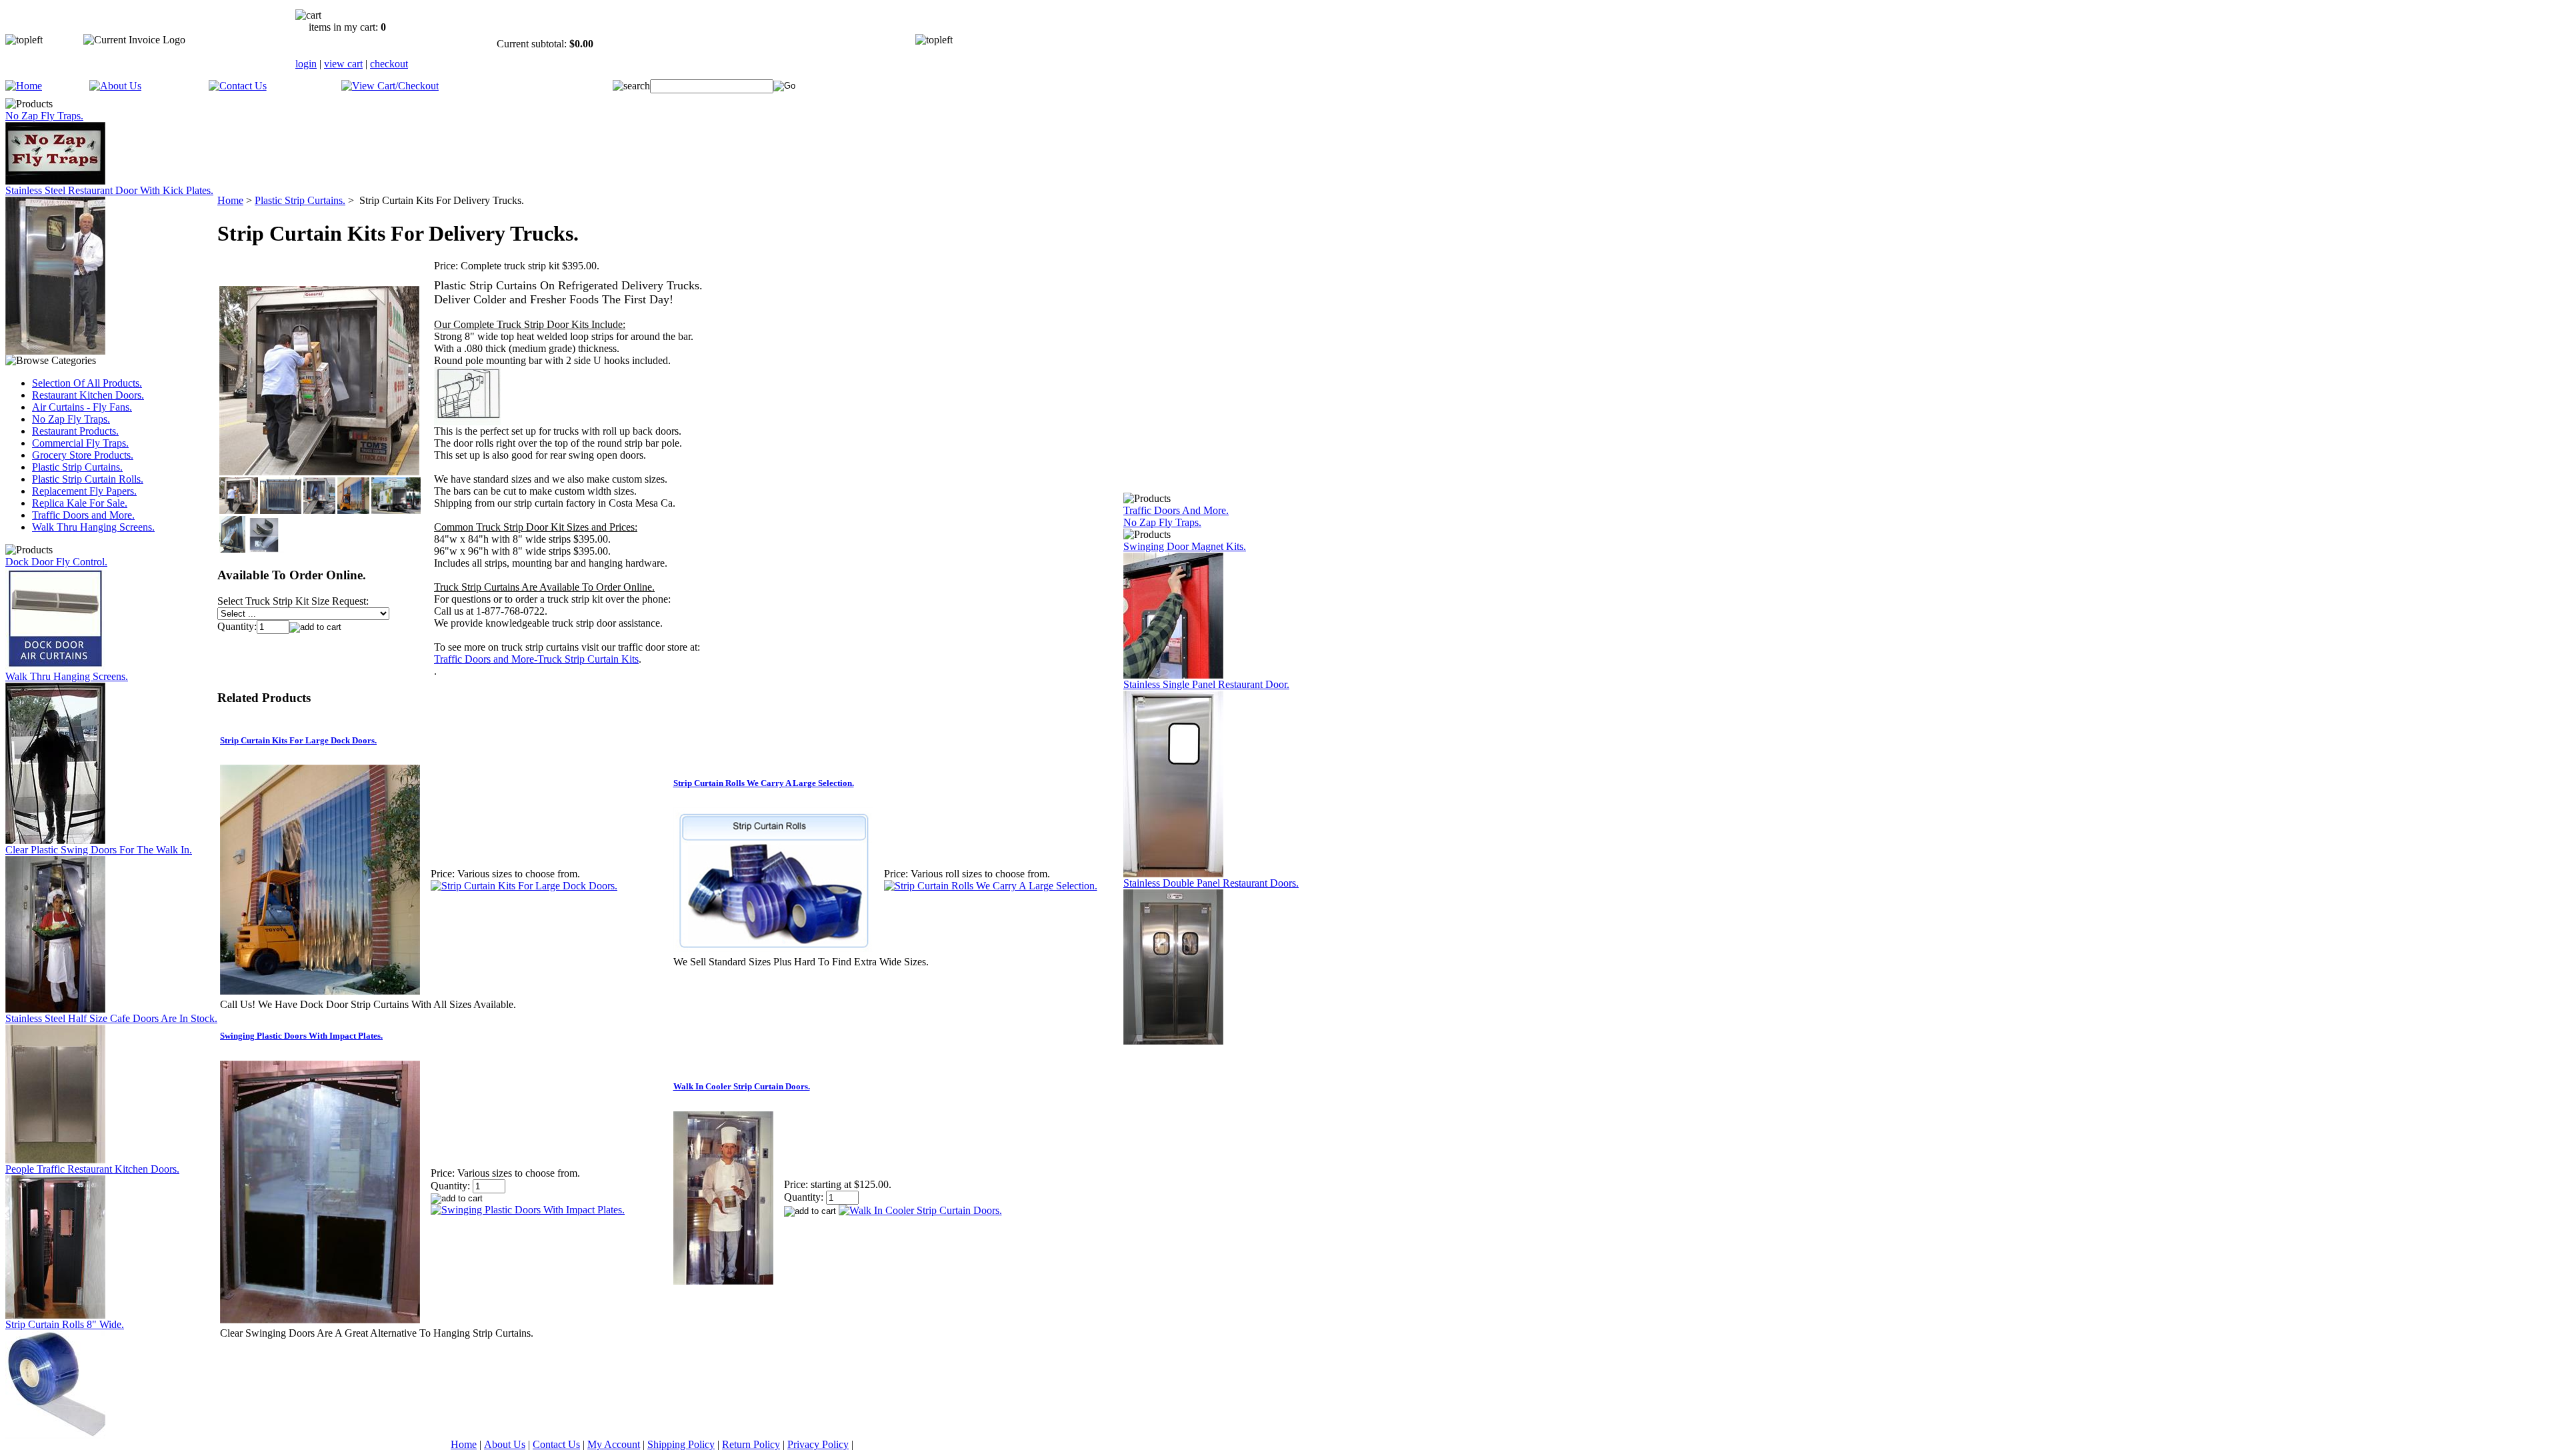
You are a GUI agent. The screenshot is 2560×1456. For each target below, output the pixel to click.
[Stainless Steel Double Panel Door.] (1173, 1041)
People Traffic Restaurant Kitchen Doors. (92, 1169)
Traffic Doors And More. (1176, 510)
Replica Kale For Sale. (80, 503)
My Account (614, 1444)
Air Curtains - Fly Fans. (82, 407)
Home (230, 200)
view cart (343, 64)
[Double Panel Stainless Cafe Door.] (55, 1160)
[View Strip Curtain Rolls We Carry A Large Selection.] (991, 886)
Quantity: (237, 626)
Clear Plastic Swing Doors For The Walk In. (99, 850)
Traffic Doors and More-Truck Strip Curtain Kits (536, 659)
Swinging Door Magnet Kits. (1185, 546)
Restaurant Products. (75, 431)
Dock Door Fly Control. (56, 562)
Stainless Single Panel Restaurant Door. (1206, 684)
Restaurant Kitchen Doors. (88, 395)
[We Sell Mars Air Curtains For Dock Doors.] (55, 667)
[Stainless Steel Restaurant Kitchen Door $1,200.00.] (1173, 874)
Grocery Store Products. (83, 455)
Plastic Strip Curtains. (77, 467)
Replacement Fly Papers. (84, 491)
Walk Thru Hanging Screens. (93, 527)
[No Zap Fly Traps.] (55, 181)
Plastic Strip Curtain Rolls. (88, 479)
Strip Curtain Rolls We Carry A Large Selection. (764, 783)
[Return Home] (24, 86)
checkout (389, 64)
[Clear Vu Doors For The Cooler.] (55, 1009)
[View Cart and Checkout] (390, 86)
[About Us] (115, 86)
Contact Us (556, 1444)
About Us (505, 1444)
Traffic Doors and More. (83, 515)
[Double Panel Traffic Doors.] (55, 1315)
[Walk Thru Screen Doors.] (55, 840)
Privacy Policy (818, 1444)
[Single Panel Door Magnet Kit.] (1173, 675)
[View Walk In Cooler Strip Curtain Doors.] (920, 1210)
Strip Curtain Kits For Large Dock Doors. (298, 740)
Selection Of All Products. (87, 383)
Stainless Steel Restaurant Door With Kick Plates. (109, 190)
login (306, 64)
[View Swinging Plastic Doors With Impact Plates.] (528, 1210)
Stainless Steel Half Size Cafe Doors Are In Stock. (111, 1018)
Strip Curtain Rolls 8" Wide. (65, 1324)
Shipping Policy (681, 1444)
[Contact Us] (238, 86)
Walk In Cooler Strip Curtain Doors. (742, 1086)
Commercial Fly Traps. (80, 443)
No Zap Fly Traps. (44, 116)
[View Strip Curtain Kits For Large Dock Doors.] (524, 886)
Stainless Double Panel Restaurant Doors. (1211, 883)
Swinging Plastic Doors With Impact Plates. (301, 1036)
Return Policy (751, 1444)
